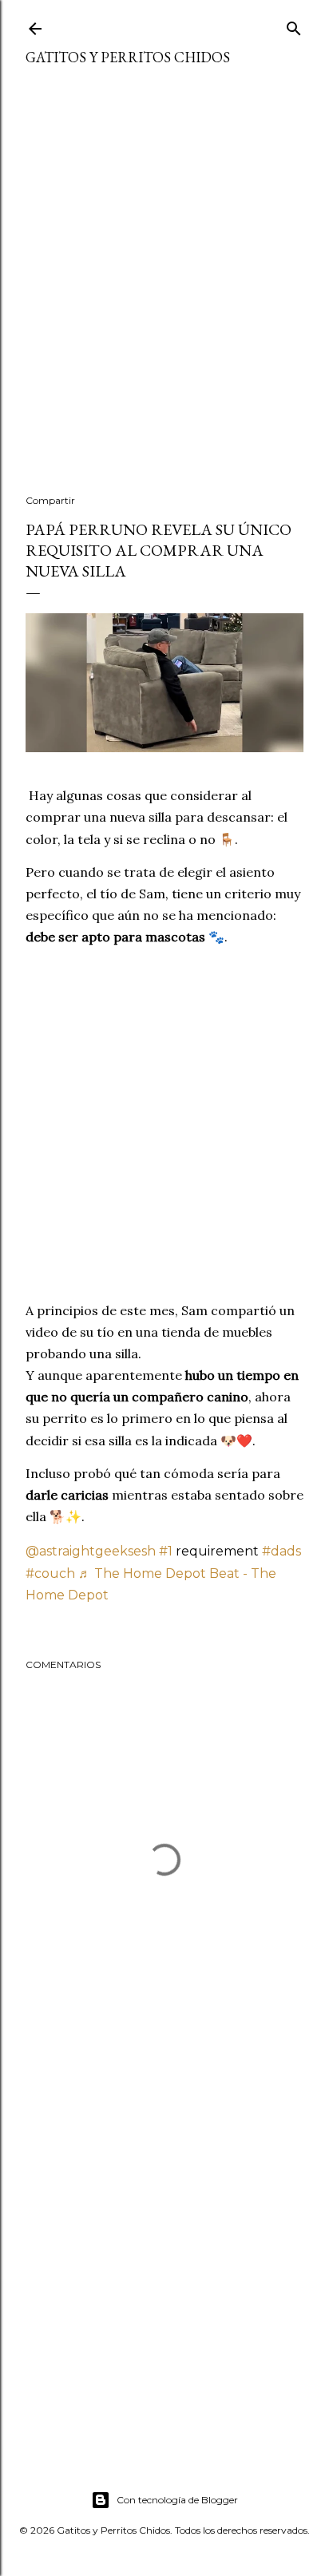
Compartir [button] (50, 500)
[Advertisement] (164, 290)
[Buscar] (294, 25)
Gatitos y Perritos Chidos (128, 57)
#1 (166, 1551)
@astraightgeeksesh (91, 1551)
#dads (281, 1551)
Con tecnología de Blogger (177, 2500)
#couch (50, 1573)
